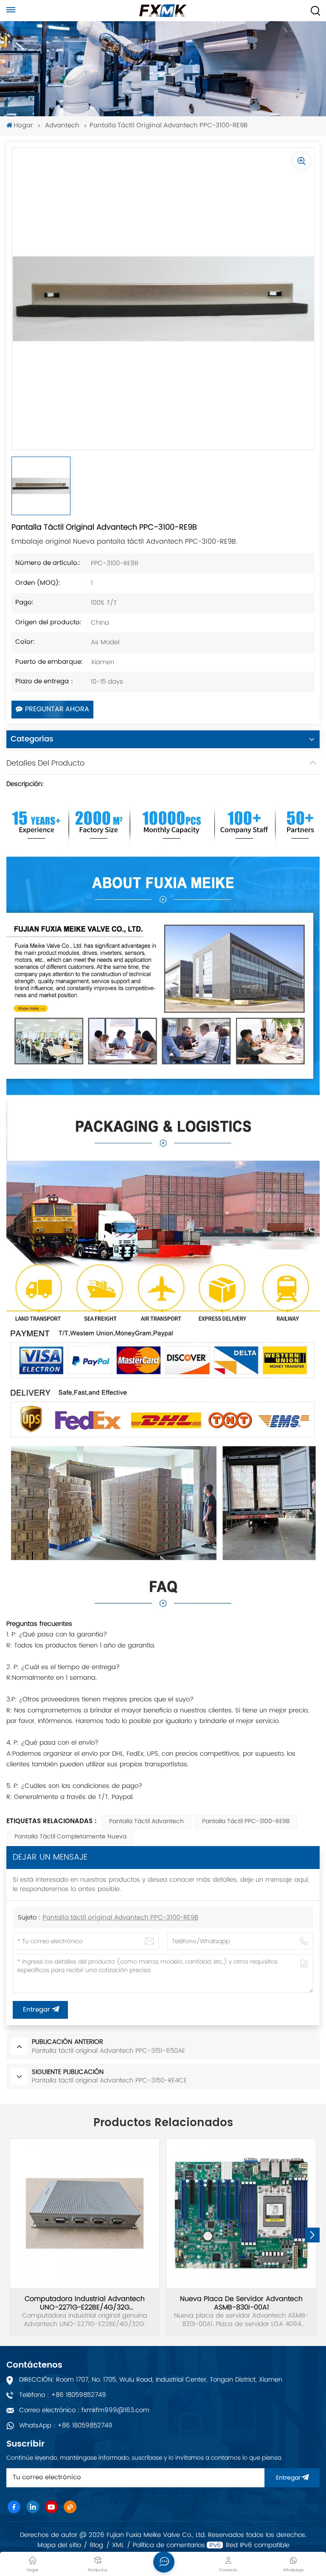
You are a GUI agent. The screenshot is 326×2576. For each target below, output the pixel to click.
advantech (62, 126)
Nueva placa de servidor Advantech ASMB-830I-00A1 (241, 2303)
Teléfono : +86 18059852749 (63, 2395)
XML (118, 2545)
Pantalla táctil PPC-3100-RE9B (246, 1822)
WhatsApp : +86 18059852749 (66, 2426)
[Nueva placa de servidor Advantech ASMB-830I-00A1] (241, 2213)
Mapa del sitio (59, 2545)
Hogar (23, 126)
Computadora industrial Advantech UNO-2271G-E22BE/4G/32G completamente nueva (85, 2303)
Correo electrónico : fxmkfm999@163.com (84, 2410)
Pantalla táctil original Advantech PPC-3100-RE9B (120, 1918)
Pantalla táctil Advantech (146, 1822)
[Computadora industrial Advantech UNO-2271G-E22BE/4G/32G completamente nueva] (85, 2213)
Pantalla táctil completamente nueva (70, 1837)
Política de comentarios (169, 2545)
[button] (312, 2235)
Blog (97, 2545)
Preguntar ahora (57, 710)
